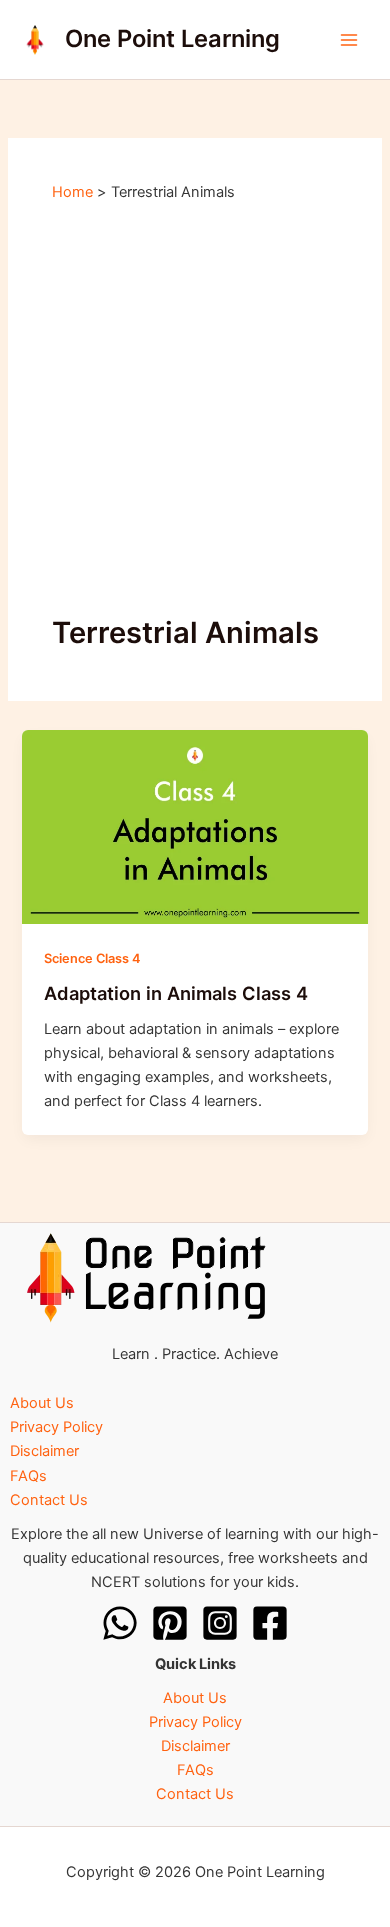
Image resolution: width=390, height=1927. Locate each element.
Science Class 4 (92, 958)
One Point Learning (172, 38)
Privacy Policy (56, 1427)
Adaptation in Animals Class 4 (176, 993)
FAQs (28, 1476)
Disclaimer (44, 1451)
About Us (42, 1403)
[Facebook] (270, 1623)
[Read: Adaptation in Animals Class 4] (194, 826)
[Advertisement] (195, 408)
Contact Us (49, 1500)
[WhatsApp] (120, 1623)
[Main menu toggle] (349, 40)
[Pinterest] (170, 1623)
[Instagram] (220, 1623)
